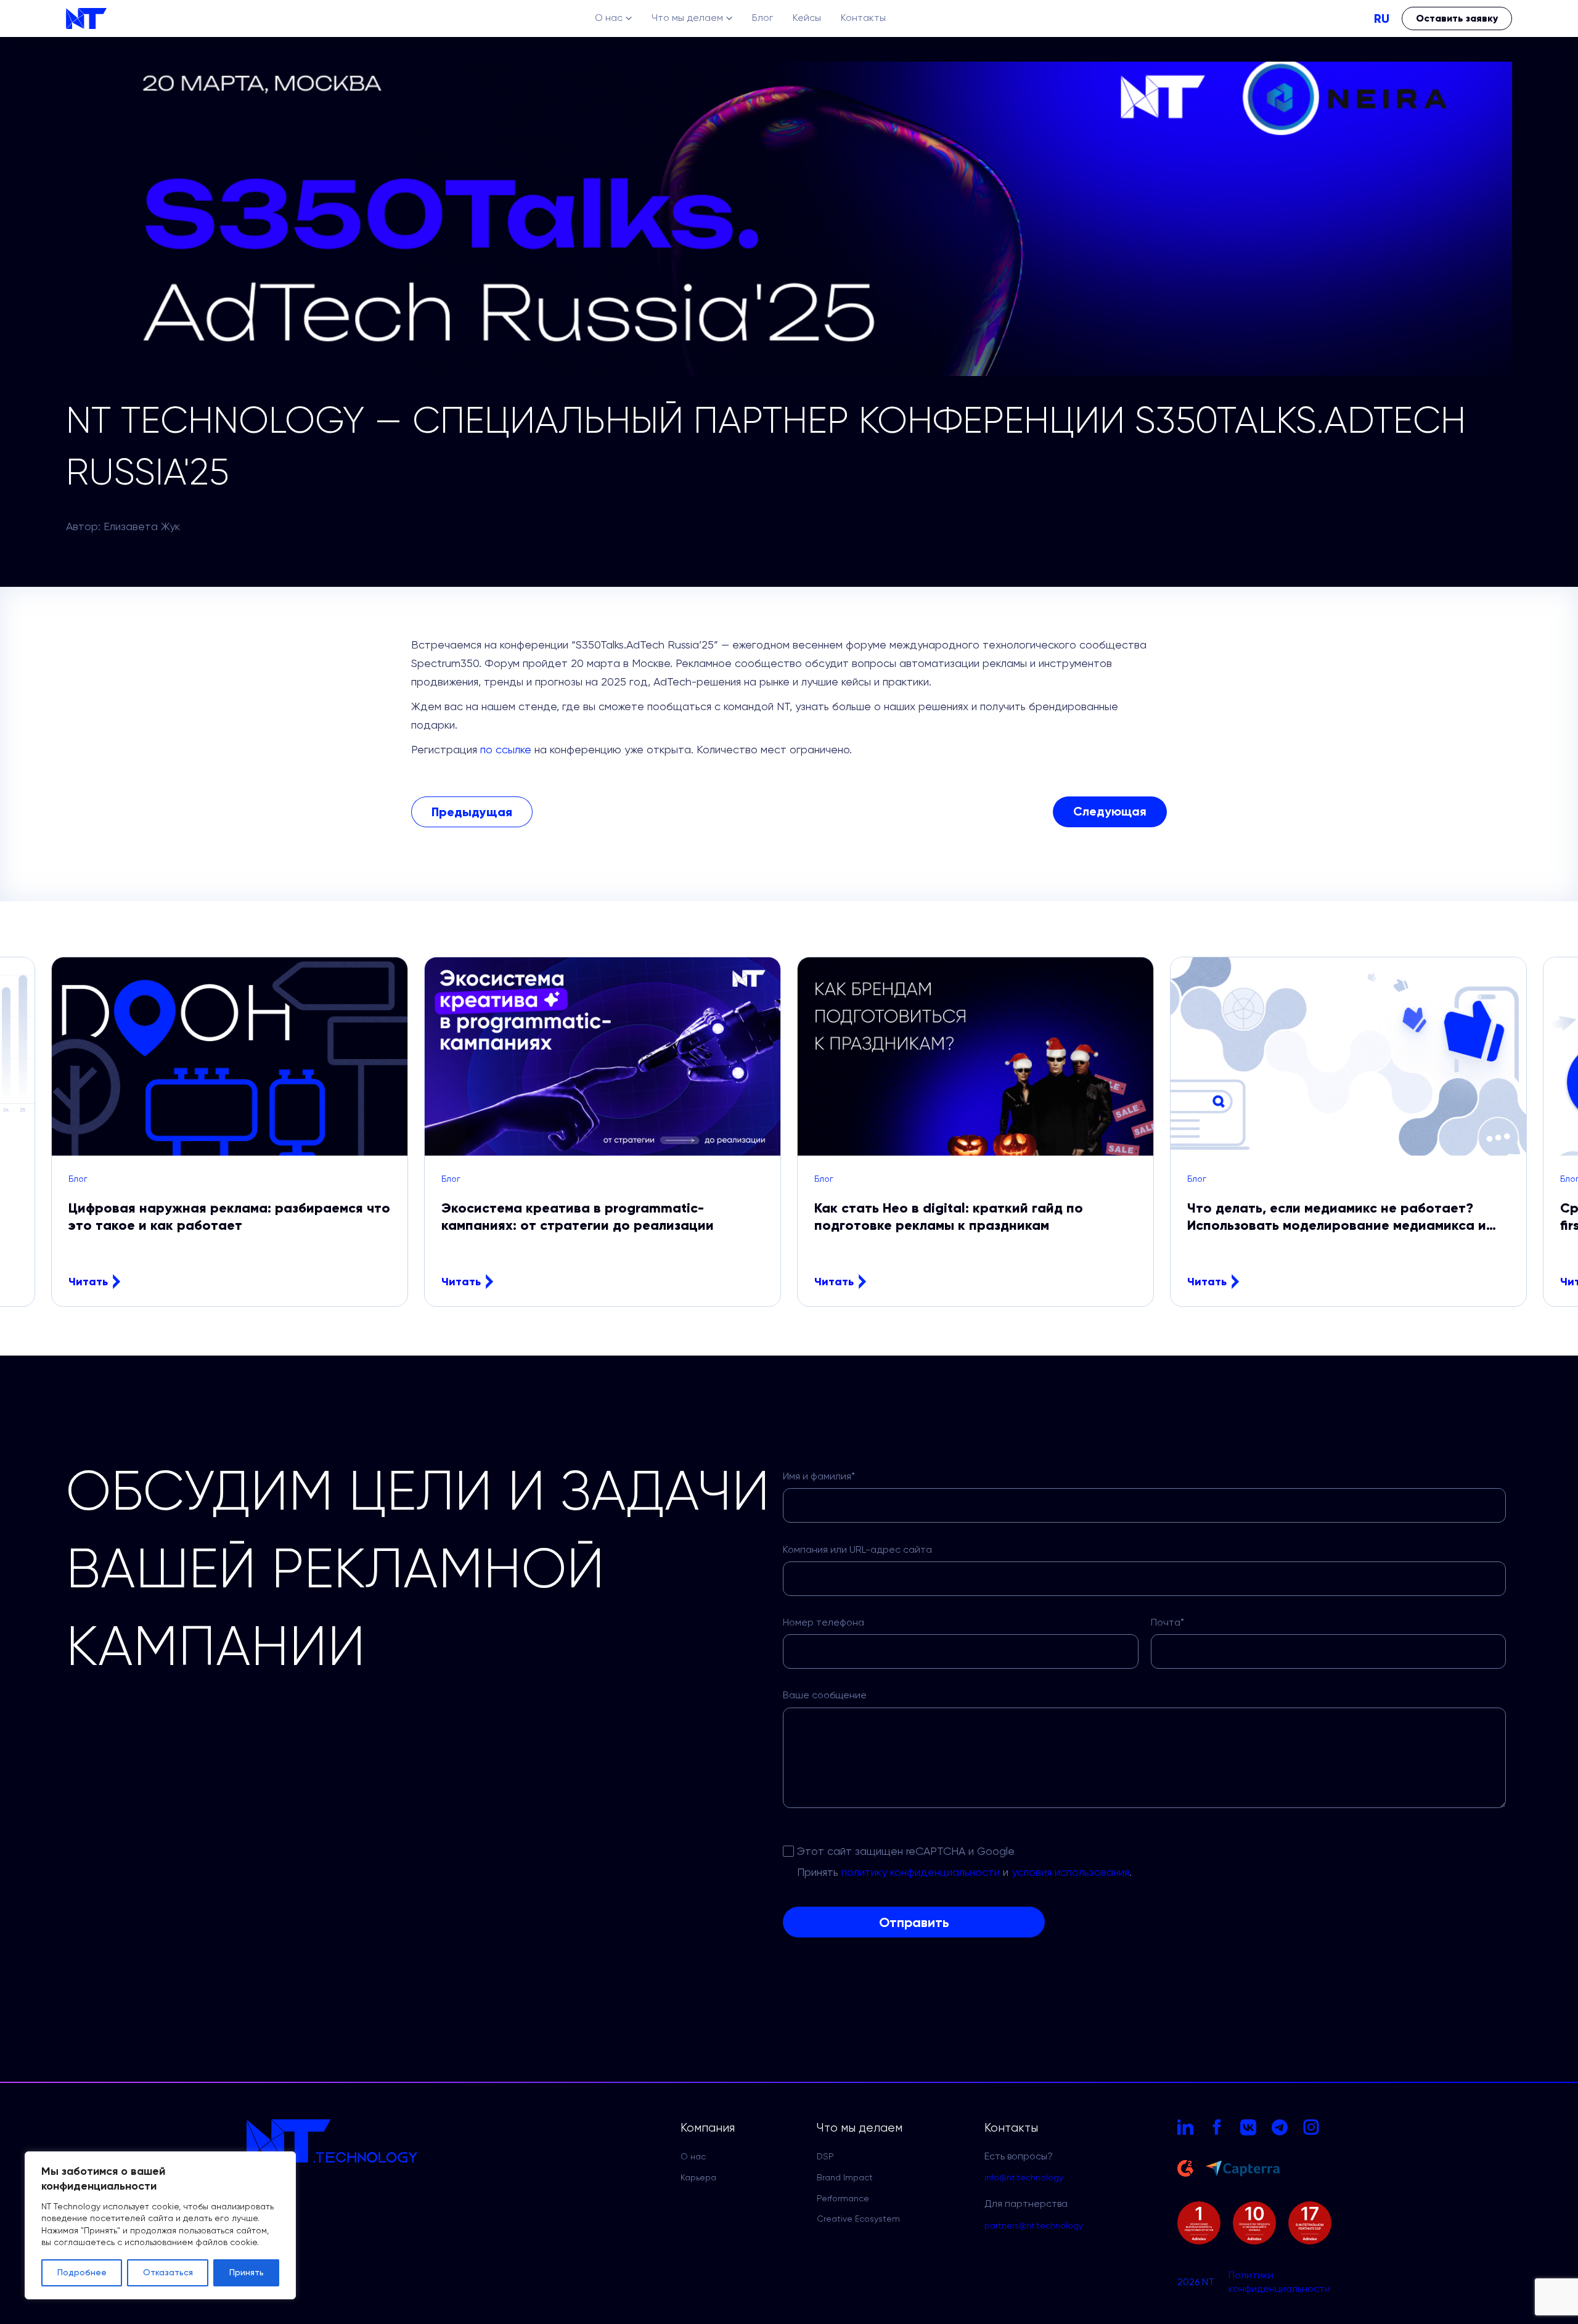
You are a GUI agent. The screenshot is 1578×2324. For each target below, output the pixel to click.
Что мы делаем (687, 18)
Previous (65, 1132)
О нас (609, 18)
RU (1382, 18)
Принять (247, 2273)
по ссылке (506, 750)
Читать (88, 1282)
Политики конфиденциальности (1279, 2283)
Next (1513, 1132)
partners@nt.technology (1034, 2226)
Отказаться (168, 2273)
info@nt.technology (1024, 2178)
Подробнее (82, 2273)
